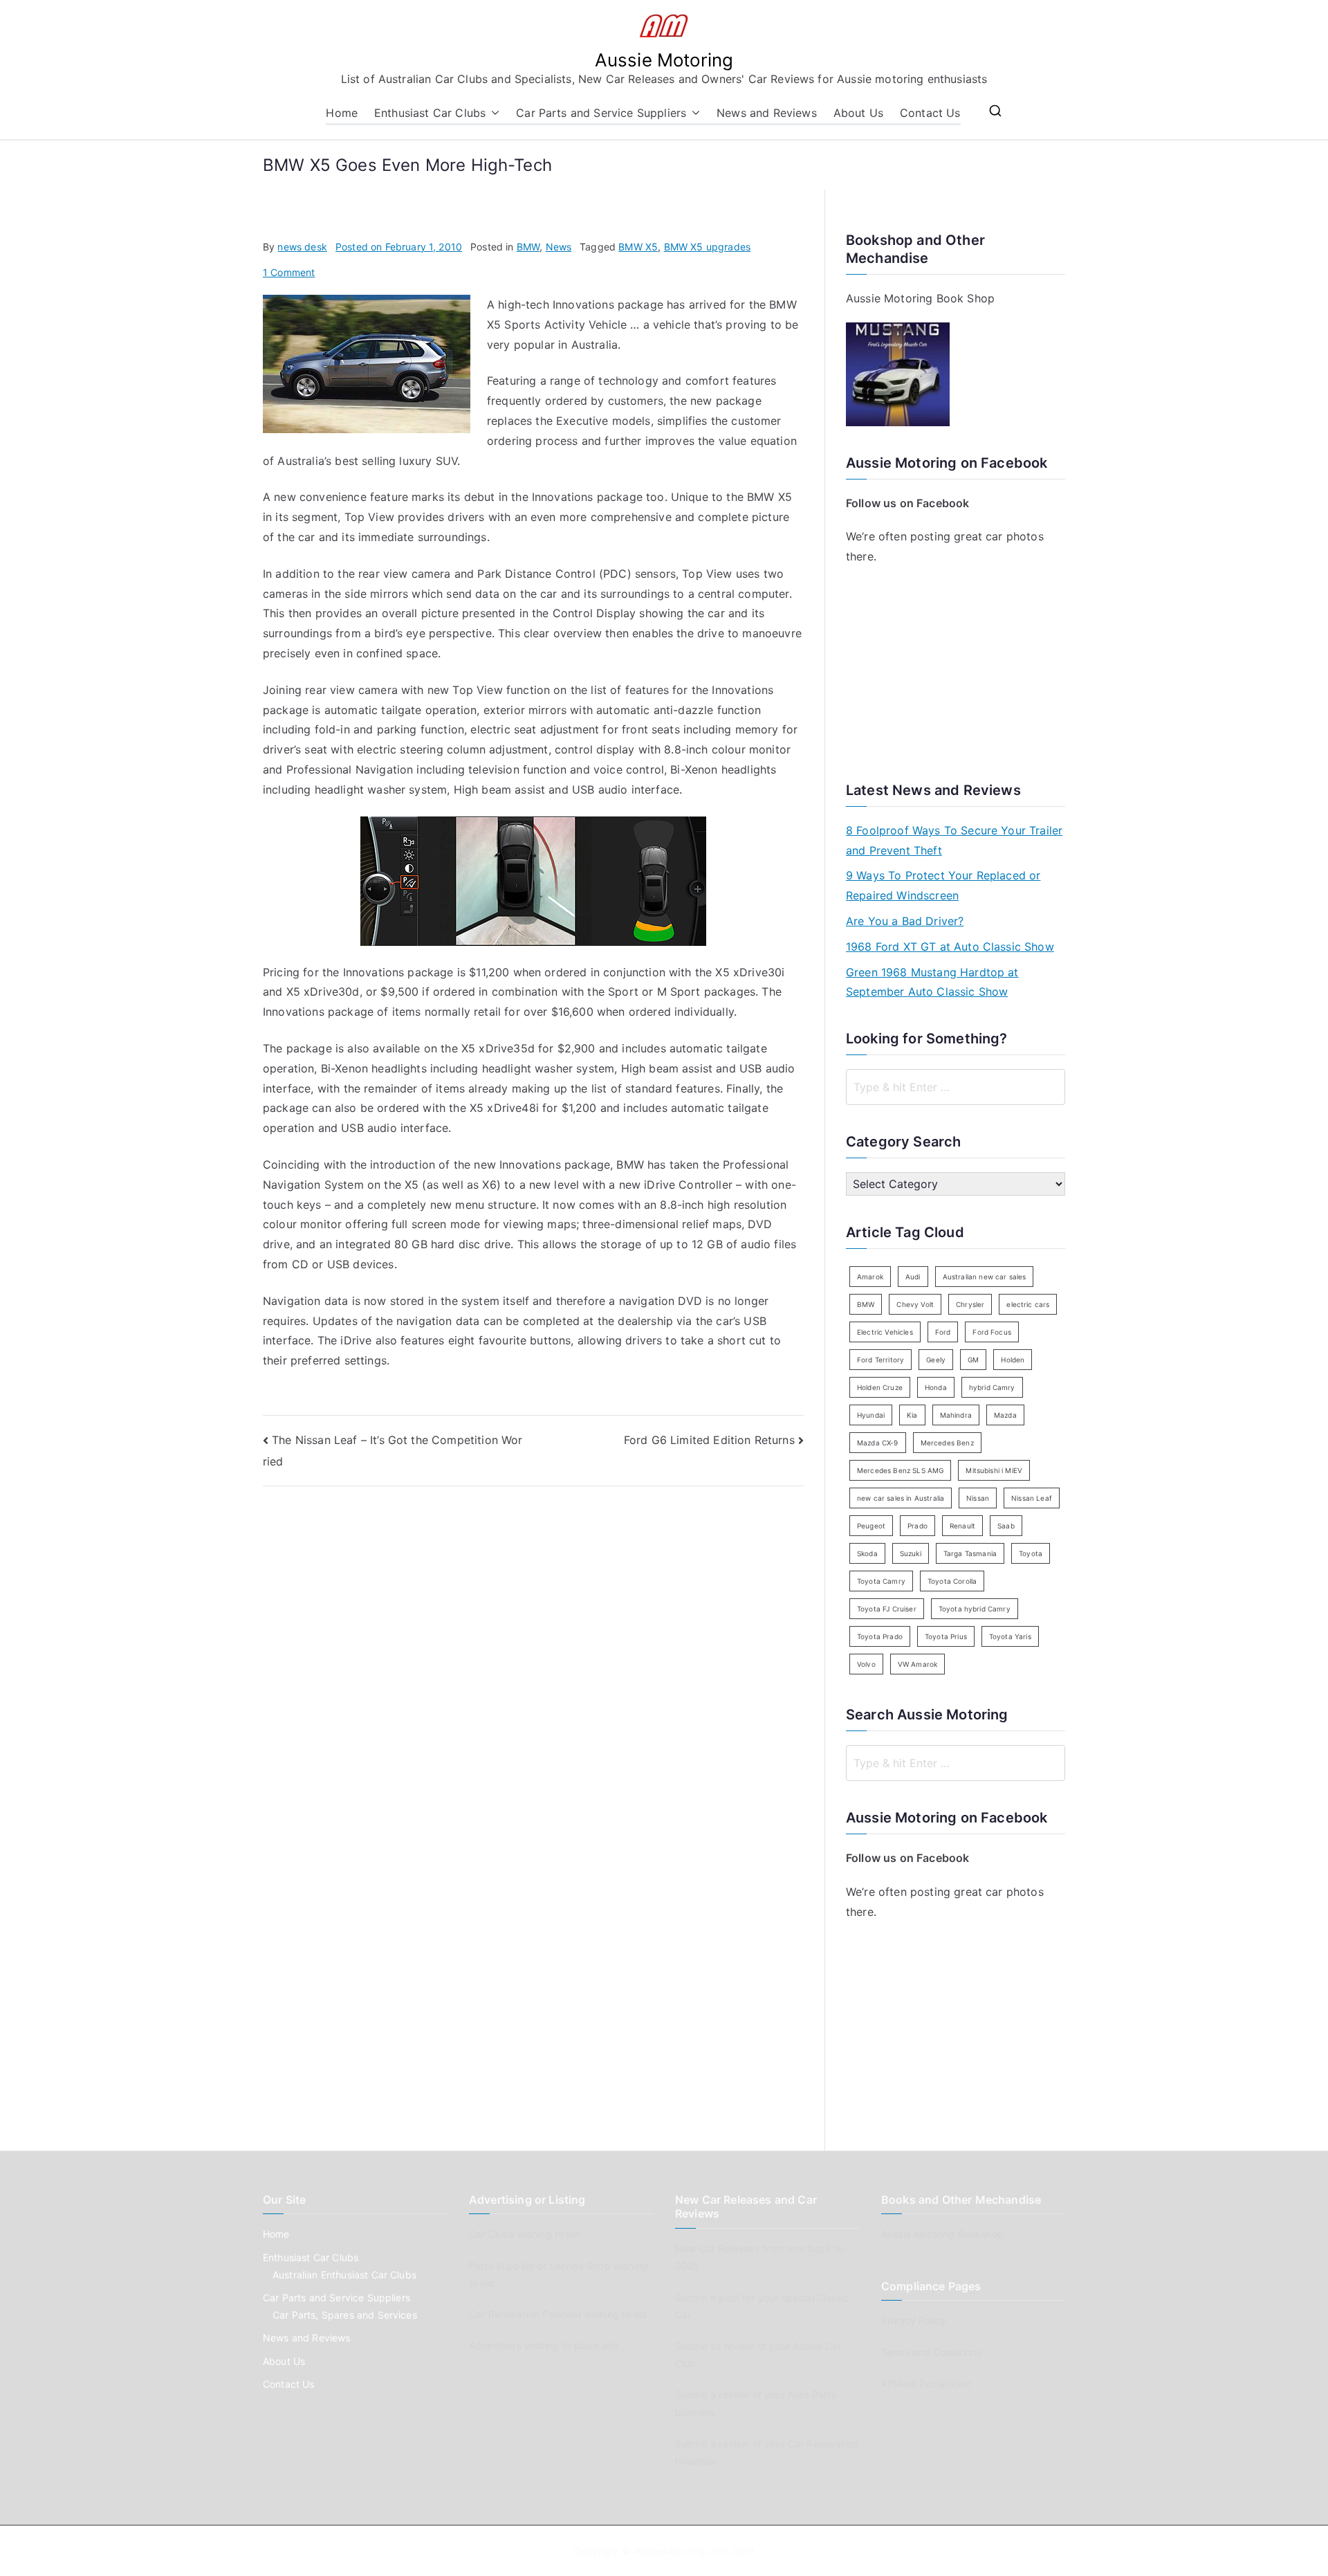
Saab (1006, 1526)
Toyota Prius (946, 1636)
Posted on (399, 247)
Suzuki (911, 1553)
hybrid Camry (992, 1387)
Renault (962, 1526)
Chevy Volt (915, 1304)
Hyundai (871, 1415)
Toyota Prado (880, 1636)
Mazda (1005, 1415)
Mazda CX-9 (878, 1443)
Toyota (1031, 1553)
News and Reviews (767, 113)
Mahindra (956, 1415)
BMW (528, 247)
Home (342, 113)
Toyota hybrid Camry (975, 1609)
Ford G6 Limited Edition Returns (709, 1440)
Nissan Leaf (1032, 1498)
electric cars (1028, 1304)
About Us (858, 113)
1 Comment (289, 272)
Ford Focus (992, 1332)
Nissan (978, 1498)
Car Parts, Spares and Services (345, 2315)
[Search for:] (956, 1087)
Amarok (870, 1277)
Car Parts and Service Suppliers (601, 113)
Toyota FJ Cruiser (887, 1609)
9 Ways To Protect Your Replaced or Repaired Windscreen (943, 885)
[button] (492, 113)
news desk (302, 247)
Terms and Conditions (931, 2352)
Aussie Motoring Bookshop (942, 2234)
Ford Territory (880, 1360)
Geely (936, 1360)
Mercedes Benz (947, 1443)
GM (973, 1360)
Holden (1013, 1360)
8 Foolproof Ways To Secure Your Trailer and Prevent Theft (954, 840)
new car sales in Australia (901, 1498)
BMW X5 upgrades (707, 247)
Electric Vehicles (885, 1332)
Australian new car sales (985, 1277)
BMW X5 (638, 247)
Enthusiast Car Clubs (430, 113)
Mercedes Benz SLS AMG (900, 1470)
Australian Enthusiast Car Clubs (344, 2275)
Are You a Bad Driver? (905, 921)
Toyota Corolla (952, 1581)
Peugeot (871, 1526)
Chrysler (970, 1304)
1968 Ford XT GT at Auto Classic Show (950, 947)
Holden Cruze (880, 1387)
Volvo (866, 1664)
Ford (943, 1332)
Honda (936, 1387)
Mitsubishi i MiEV (994, 1470)
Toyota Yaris (1010, 1636)
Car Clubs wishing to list (524, 2234)
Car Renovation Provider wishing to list (558, 2314)
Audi (913, 1277)
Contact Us (930, 113)
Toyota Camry (881, 1581)
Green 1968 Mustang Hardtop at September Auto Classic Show (932, 982)
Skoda (867, 1553)
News (559, 247)
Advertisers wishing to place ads (544, 2345)
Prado (917, 1526)
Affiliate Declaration (926, 2383)
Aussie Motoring (664, 60)
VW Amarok (917, 1664)
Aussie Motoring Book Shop (920, 298)
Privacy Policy (914, 2320)
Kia (912, 1415)
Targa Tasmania (970, 1553)
